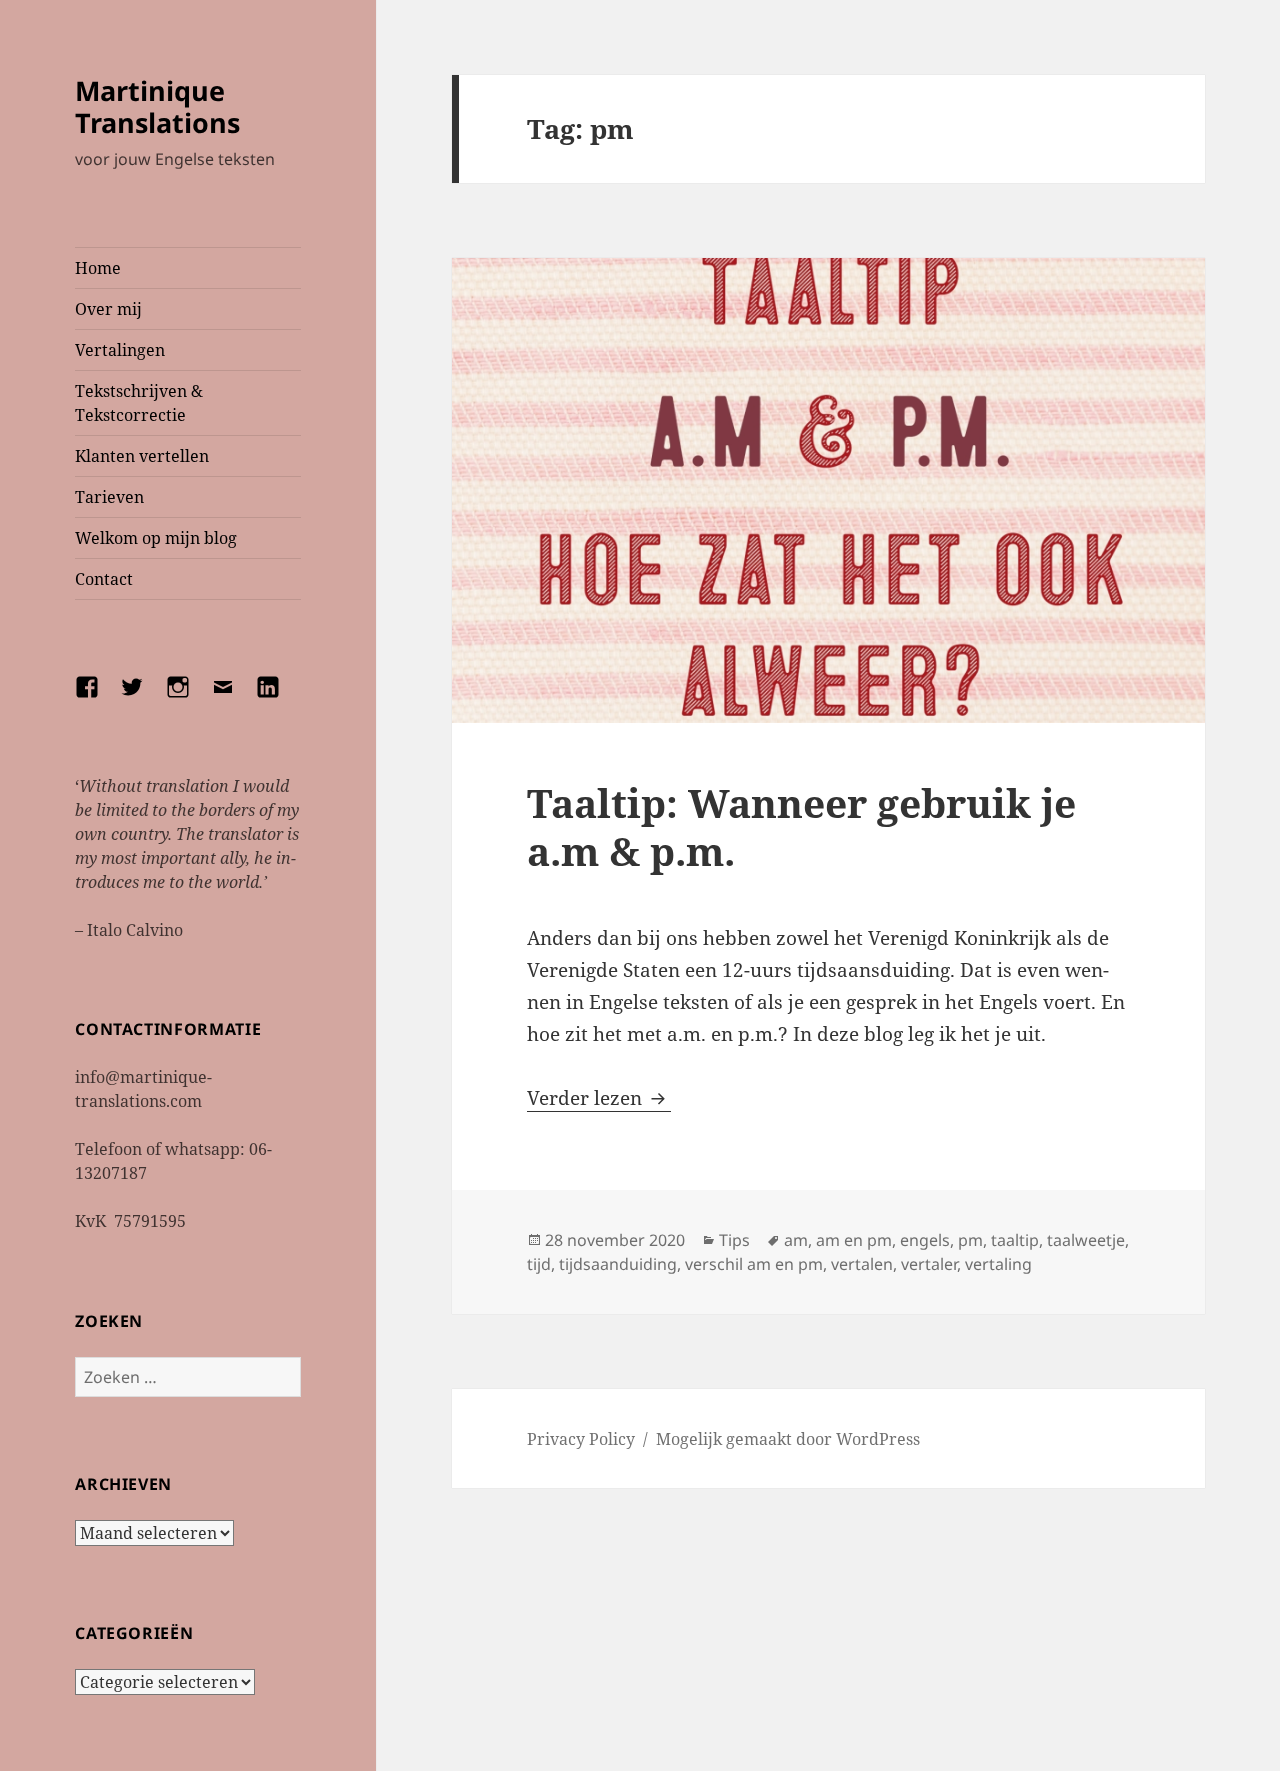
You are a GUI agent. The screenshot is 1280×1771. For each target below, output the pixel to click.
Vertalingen (120, 350)
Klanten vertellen (142, 456)
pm (970, 1240)
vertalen (862, 1264)
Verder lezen (599, 1098)
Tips (734, 1240)
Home (98, 268)
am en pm (854, 1240)
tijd (539, 1264)
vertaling (998, 1264)
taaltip (1015, 1240)
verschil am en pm (754, 1264)
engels (925, 1240)
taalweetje (1086, 1240)
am (796, 1240)
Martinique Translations (157, 106)
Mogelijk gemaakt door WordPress (788, 1439)
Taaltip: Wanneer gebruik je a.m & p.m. (801, 826)
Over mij (108, 309)
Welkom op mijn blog (156, 538)
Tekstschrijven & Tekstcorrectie (139, 403)
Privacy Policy (581, 1439)
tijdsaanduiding (618, 1264)
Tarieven (109, 497)
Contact (104, 579)
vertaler (929, 1264)
